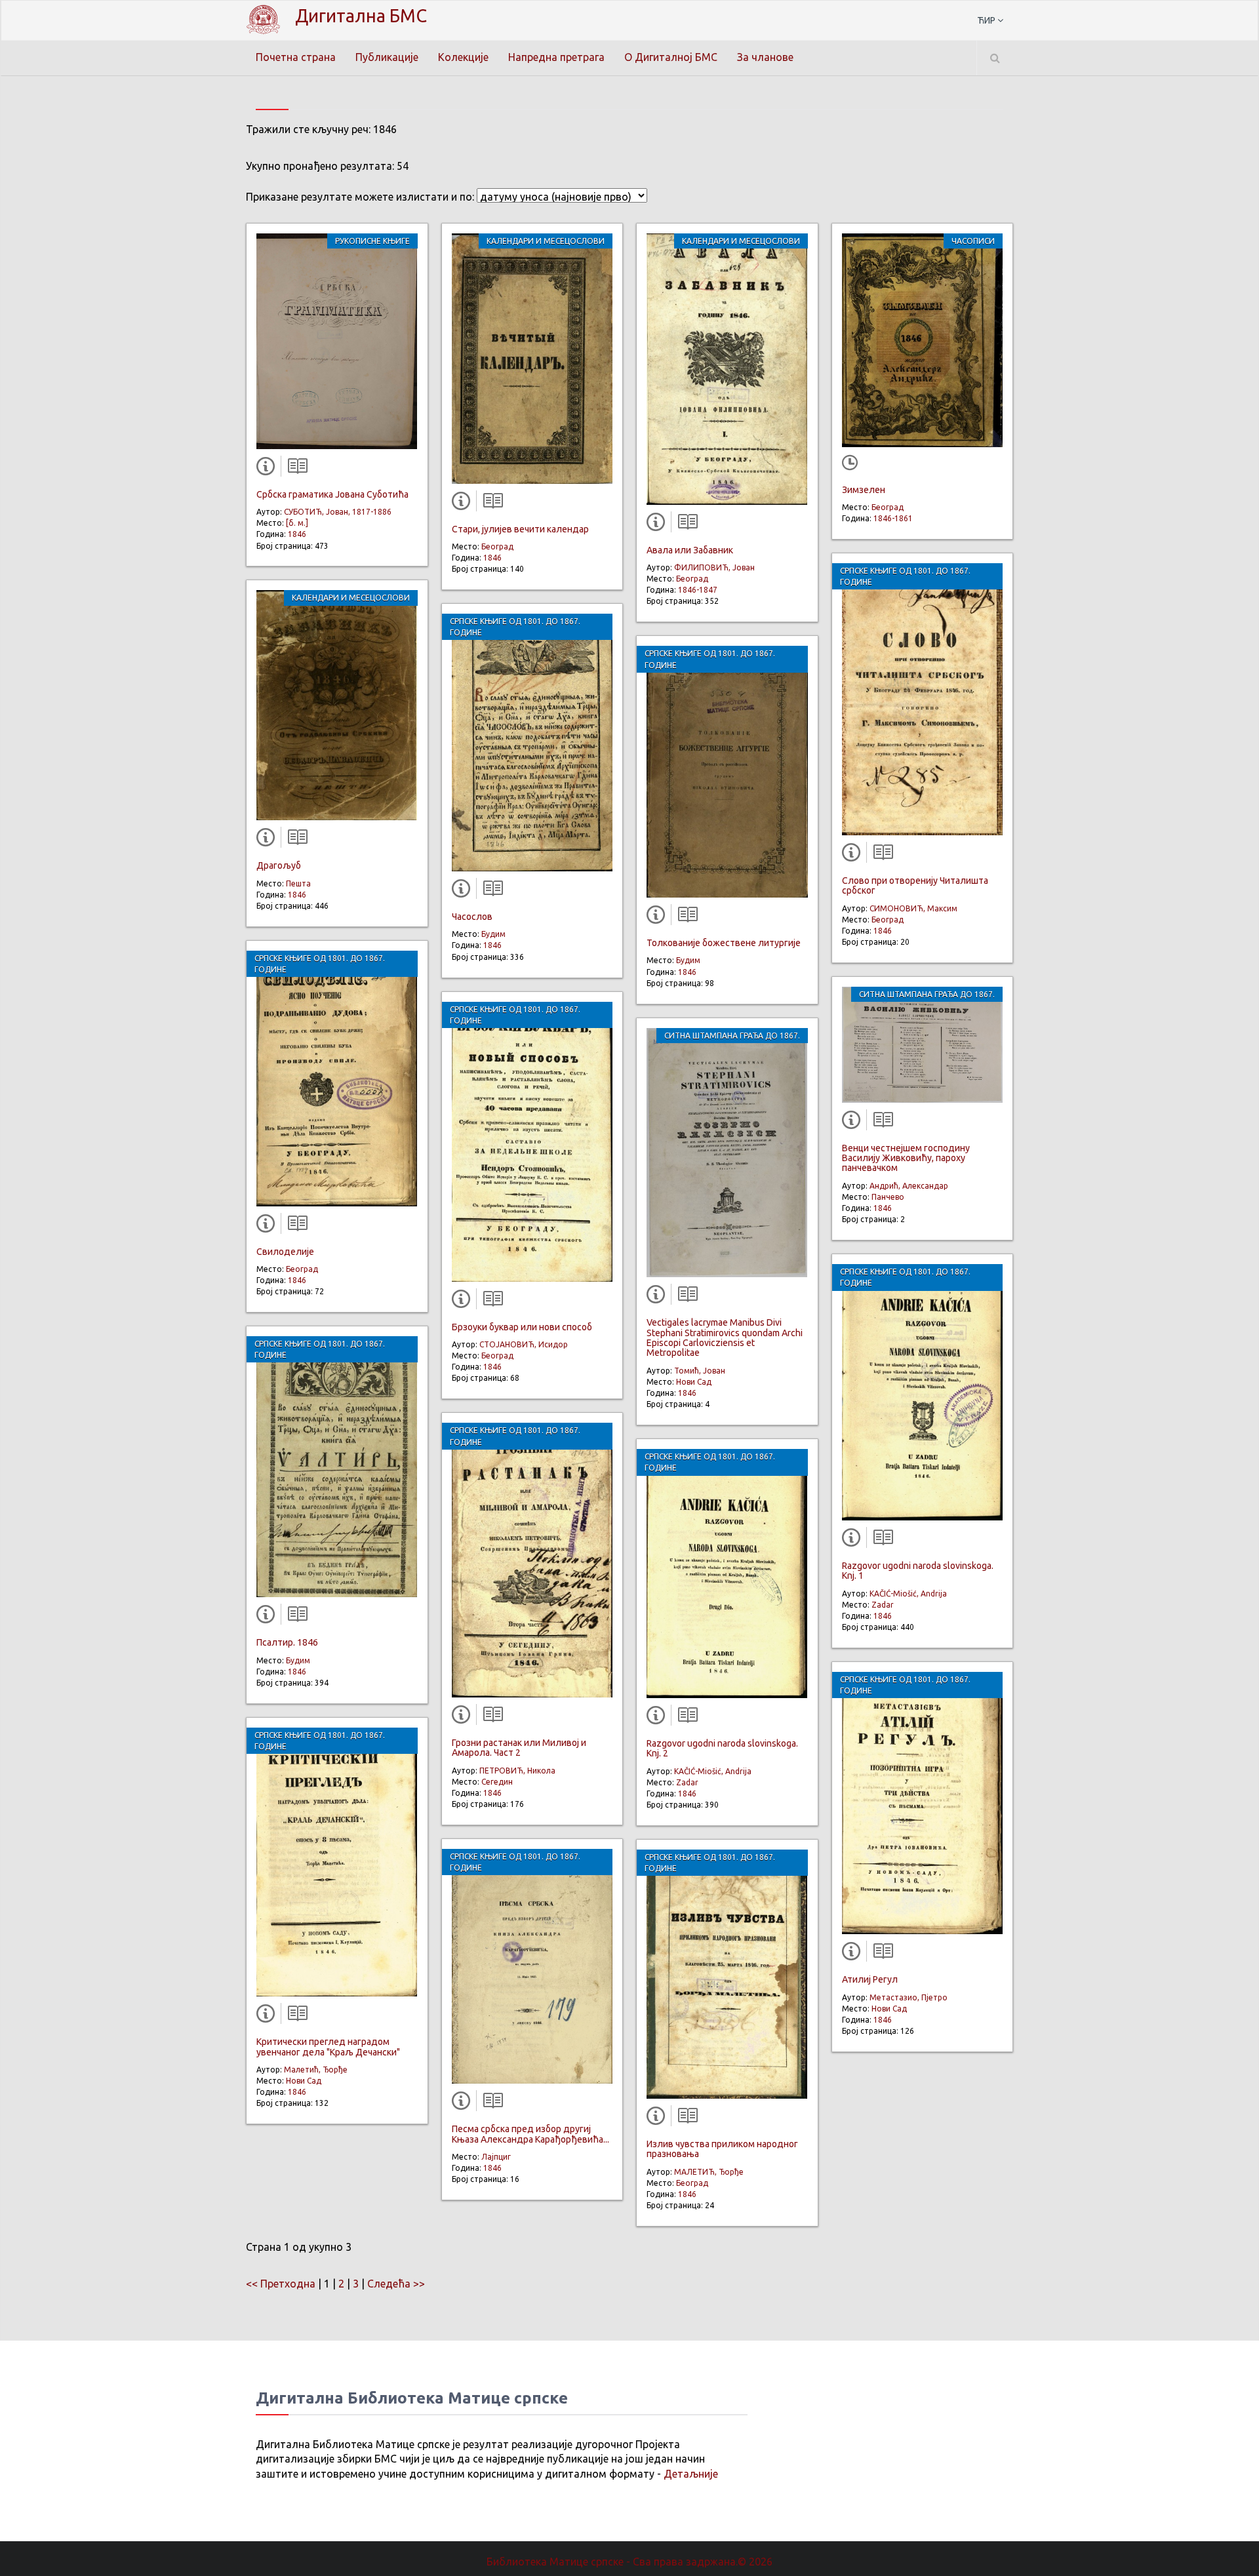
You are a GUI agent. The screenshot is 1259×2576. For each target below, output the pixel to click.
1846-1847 (698, 590)
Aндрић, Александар (909, 1186)
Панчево (888, 1197)
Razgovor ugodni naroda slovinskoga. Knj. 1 (918, 1571)
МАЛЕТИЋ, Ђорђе (709, 2172)
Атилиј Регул (870, 1979)
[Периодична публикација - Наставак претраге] (852, 464)
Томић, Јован (700, 1371)
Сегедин (497, 1782)
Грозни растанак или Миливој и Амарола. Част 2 (519, 1748)
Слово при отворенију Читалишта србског (915, 885)
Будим (298, 1660)
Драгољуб (279, 865)
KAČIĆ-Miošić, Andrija (713, 1771)
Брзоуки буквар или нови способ (522, 1327)
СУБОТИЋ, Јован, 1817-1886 (338, 512)
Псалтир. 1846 (287, 1642)
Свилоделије (285, 1252)
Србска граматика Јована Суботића (332, 494)
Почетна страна (296, 57)
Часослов (472, 917)
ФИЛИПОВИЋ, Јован (714, 567)
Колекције (463, 57)
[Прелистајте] (294, 469)
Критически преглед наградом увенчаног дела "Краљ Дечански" (328, 2047)
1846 (297, 534)
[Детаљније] (268, 469)
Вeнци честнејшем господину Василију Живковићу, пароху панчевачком (906, 1158)
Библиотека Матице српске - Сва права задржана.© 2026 (629, 2562)
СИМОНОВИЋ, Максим (913, 908)
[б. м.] (297, 523)
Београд (302, 1269)
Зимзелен (864, 490)
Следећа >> (396, 2284)
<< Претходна (281, 2284)
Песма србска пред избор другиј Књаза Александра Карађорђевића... (530, 2134)
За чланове (765, 57)
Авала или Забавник (690, 550)
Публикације (387, 57)
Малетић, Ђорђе (316, 2070)
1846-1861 (893, 518)
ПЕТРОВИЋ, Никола (517, 1771)
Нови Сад (304, 2081)
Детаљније (691, 2474)
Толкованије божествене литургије (724, 943)
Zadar (687, 1782)
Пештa (298, 883)
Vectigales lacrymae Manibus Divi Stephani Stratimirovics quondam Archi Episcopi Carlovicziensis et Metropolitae (725, 1338)
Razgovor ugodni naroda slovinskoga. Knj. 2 (722, 1748)
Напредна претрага (556, 57)
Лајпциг (496, 2157)
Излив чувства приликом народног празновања (722, 2149)
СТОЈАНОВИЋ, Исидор (524, 1344)
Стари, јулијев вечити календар (520, 529)
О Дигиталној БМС (671, 57)
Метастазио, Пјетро (909, 1997)
